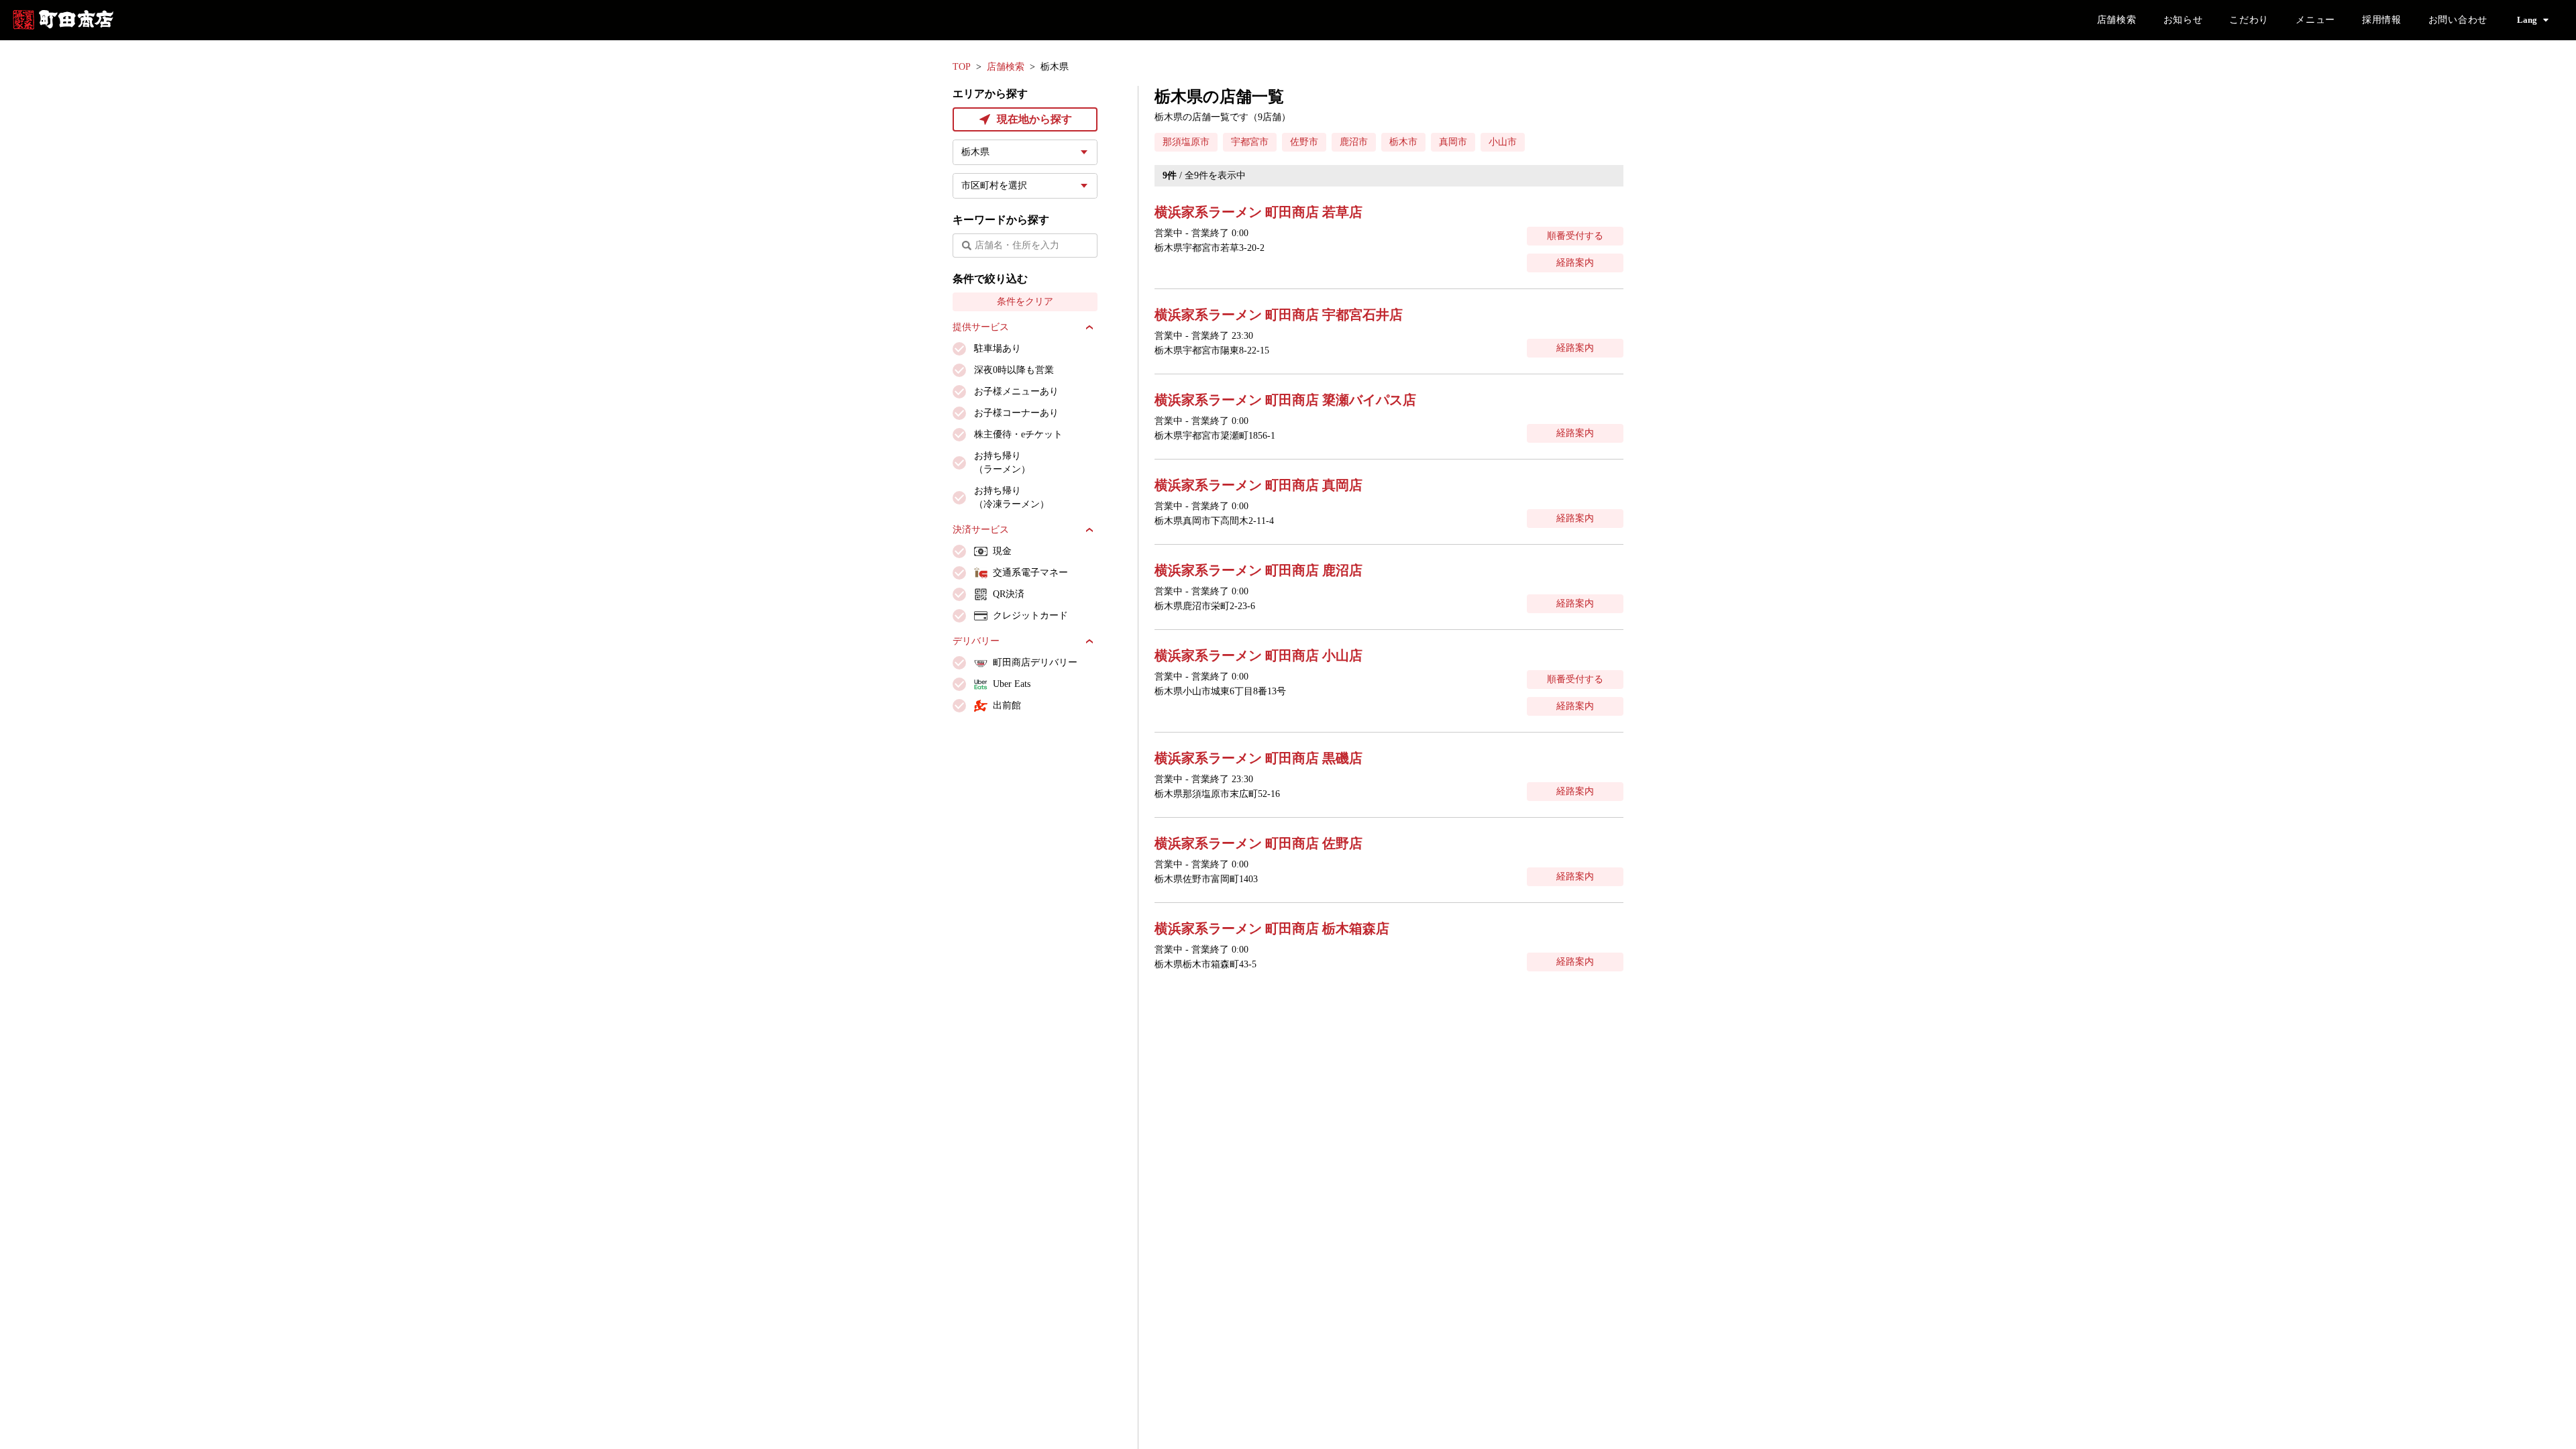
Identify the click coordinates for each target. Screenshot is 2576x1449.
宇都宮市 (1250, 142)
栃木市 (1403, 142)
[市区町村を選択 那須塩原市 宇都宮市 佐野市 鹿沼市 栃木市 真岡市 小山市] (1025, 186)
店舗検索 (2117, 20)
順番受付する (1575, 236)
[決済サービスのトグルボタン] (1089, 530)
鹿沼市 (1354, 142)
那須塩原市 (1186, 142)
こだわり (2249, 20)
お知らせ (2183, 20)
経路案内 (1575, 263)
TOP (962, 67)
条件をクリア (1025, 302)
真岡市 (1453, 142)
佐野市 (1304, 142)
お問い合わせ (2458, 20)
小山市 (1503, 142)
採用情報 (2382, 20)
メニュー (2315, 20)
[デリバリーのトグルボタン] (1089, 641)
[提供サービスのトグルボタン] (1089, 327)
